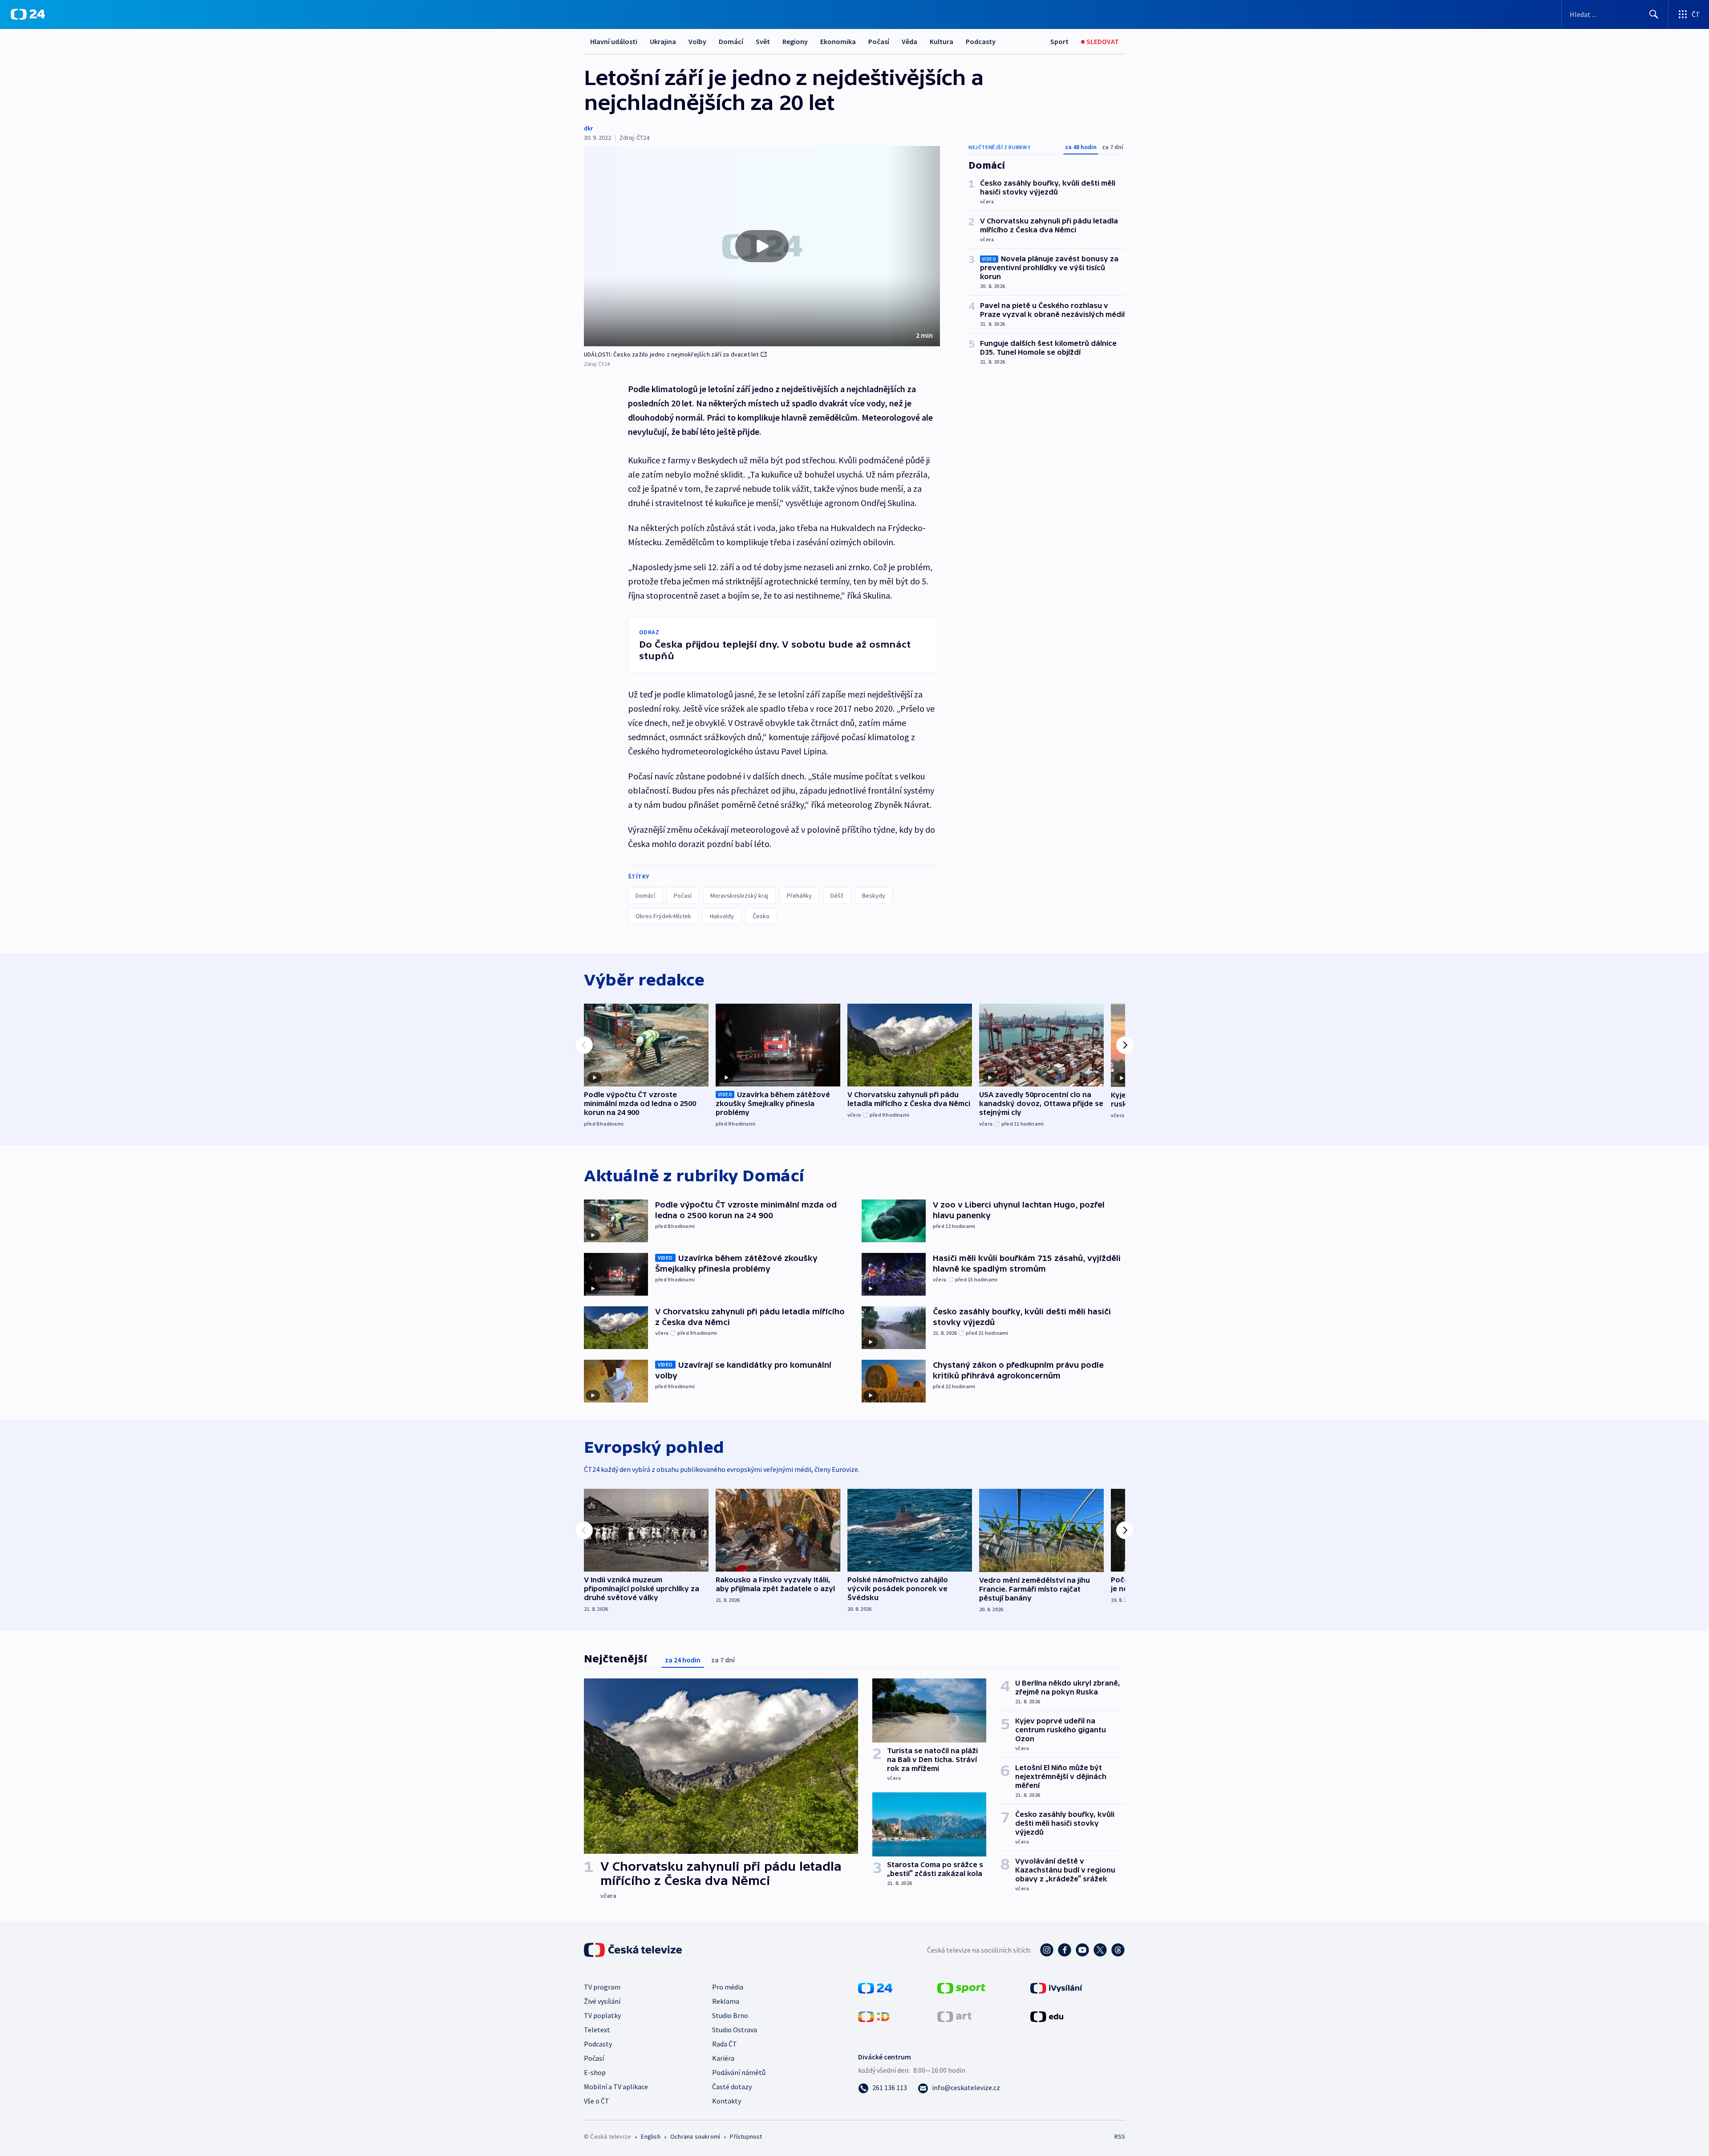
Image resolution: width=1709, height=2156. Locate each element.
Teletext (597, 2030)
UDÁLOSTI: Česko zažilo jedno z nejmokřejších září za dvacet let (671, 354)
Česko (761, 916)
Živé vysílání (602, 2001)
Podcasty (981, 41)
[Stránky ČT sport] (961, 1987)
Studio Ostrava (735, 2030)
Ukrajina (663, 41)
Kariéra (723, 2058)
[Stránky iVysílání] (1056, 1987)
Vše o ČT (597, 2101)
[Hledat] (1654, 14)
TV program (602, 1987)
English (650, 2136)
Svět (763, 41)
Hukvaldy (722, 916)
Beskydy (874, 896)
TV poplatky (602, 2015)
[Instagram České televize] (1047, 1950)
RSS (1120, 2136)
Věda (909, 41)
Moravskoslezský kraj (739, 896)
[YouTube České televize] (1082, 1950)
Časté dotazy (732, 2087)
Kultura (942, 41)
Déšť (837, 896)
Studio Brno (730, 2015)
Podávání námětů (739, 2072)
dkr (588, 128)
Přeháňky (799, 896)
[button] (762, 246)
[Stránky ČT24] (875, 1987)
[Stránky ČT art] (954, 2016)
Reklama (726, 2001)
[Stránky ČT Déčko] (874, 2016)
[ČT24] (28, 14)
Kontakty (727, 2101)
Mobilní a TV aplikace (616, 2087)
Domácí (731, 41)
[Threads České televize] (1118, 1950)
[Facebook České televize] (1065, 1950)
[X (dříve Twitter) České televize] (1100, 1950)
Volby (697, 41)
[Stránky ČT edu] (1047, 2016)
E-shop (595, 2072)
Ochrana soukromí (695, 2136)
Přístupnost (746, 2136)
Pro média (728, 1987)
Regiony (795, 41)
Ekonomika (838, 41)
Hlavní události (614, 41)
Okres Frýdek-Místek (663, 916)
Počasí (879, 41)
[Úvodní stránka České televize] (634, 1950)
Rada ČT (725, 2044)
